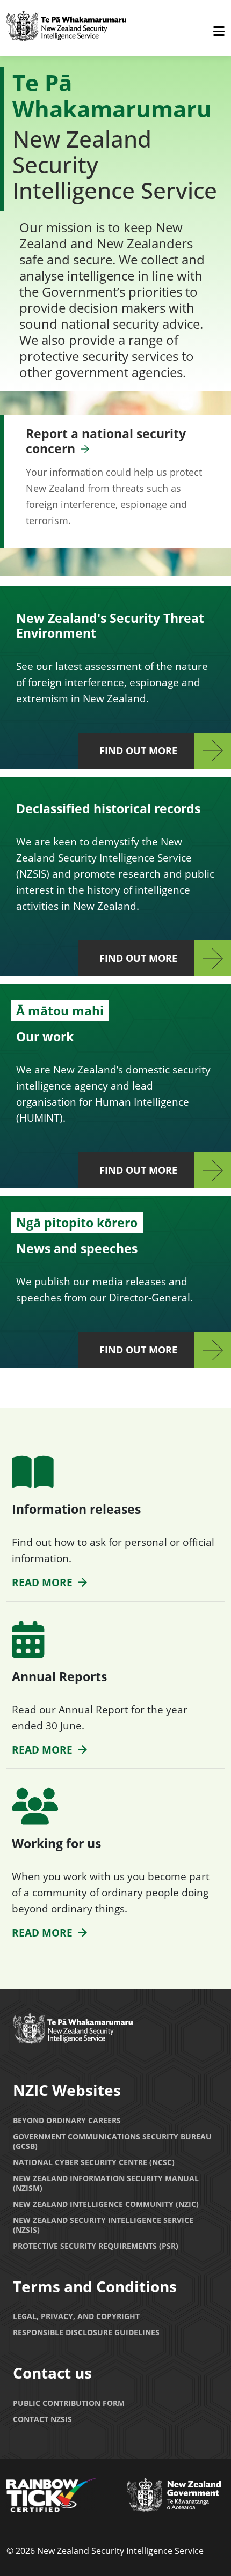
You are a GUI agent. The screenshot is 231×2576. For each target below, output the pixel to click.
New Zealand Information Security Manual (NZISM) (106, 2183)
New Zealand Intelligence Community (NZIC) (106, 2204)
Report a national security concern (106, 441)
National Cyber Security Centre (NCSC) (94, 2162)
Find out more (138, 750)
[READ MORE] (33, 1478)
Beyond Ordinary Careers (67, 2120)
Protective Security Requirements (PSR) (96, 2246)
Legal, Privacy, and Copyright (76, 2316)
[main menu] (219, 32)
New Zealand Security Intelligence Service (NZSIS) (103, 2225)
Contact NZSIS (42, 2419)
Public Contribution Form (69, 2403)
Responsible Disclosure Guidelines (86, 2332)
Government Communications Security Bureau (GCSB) (112, 2141)
